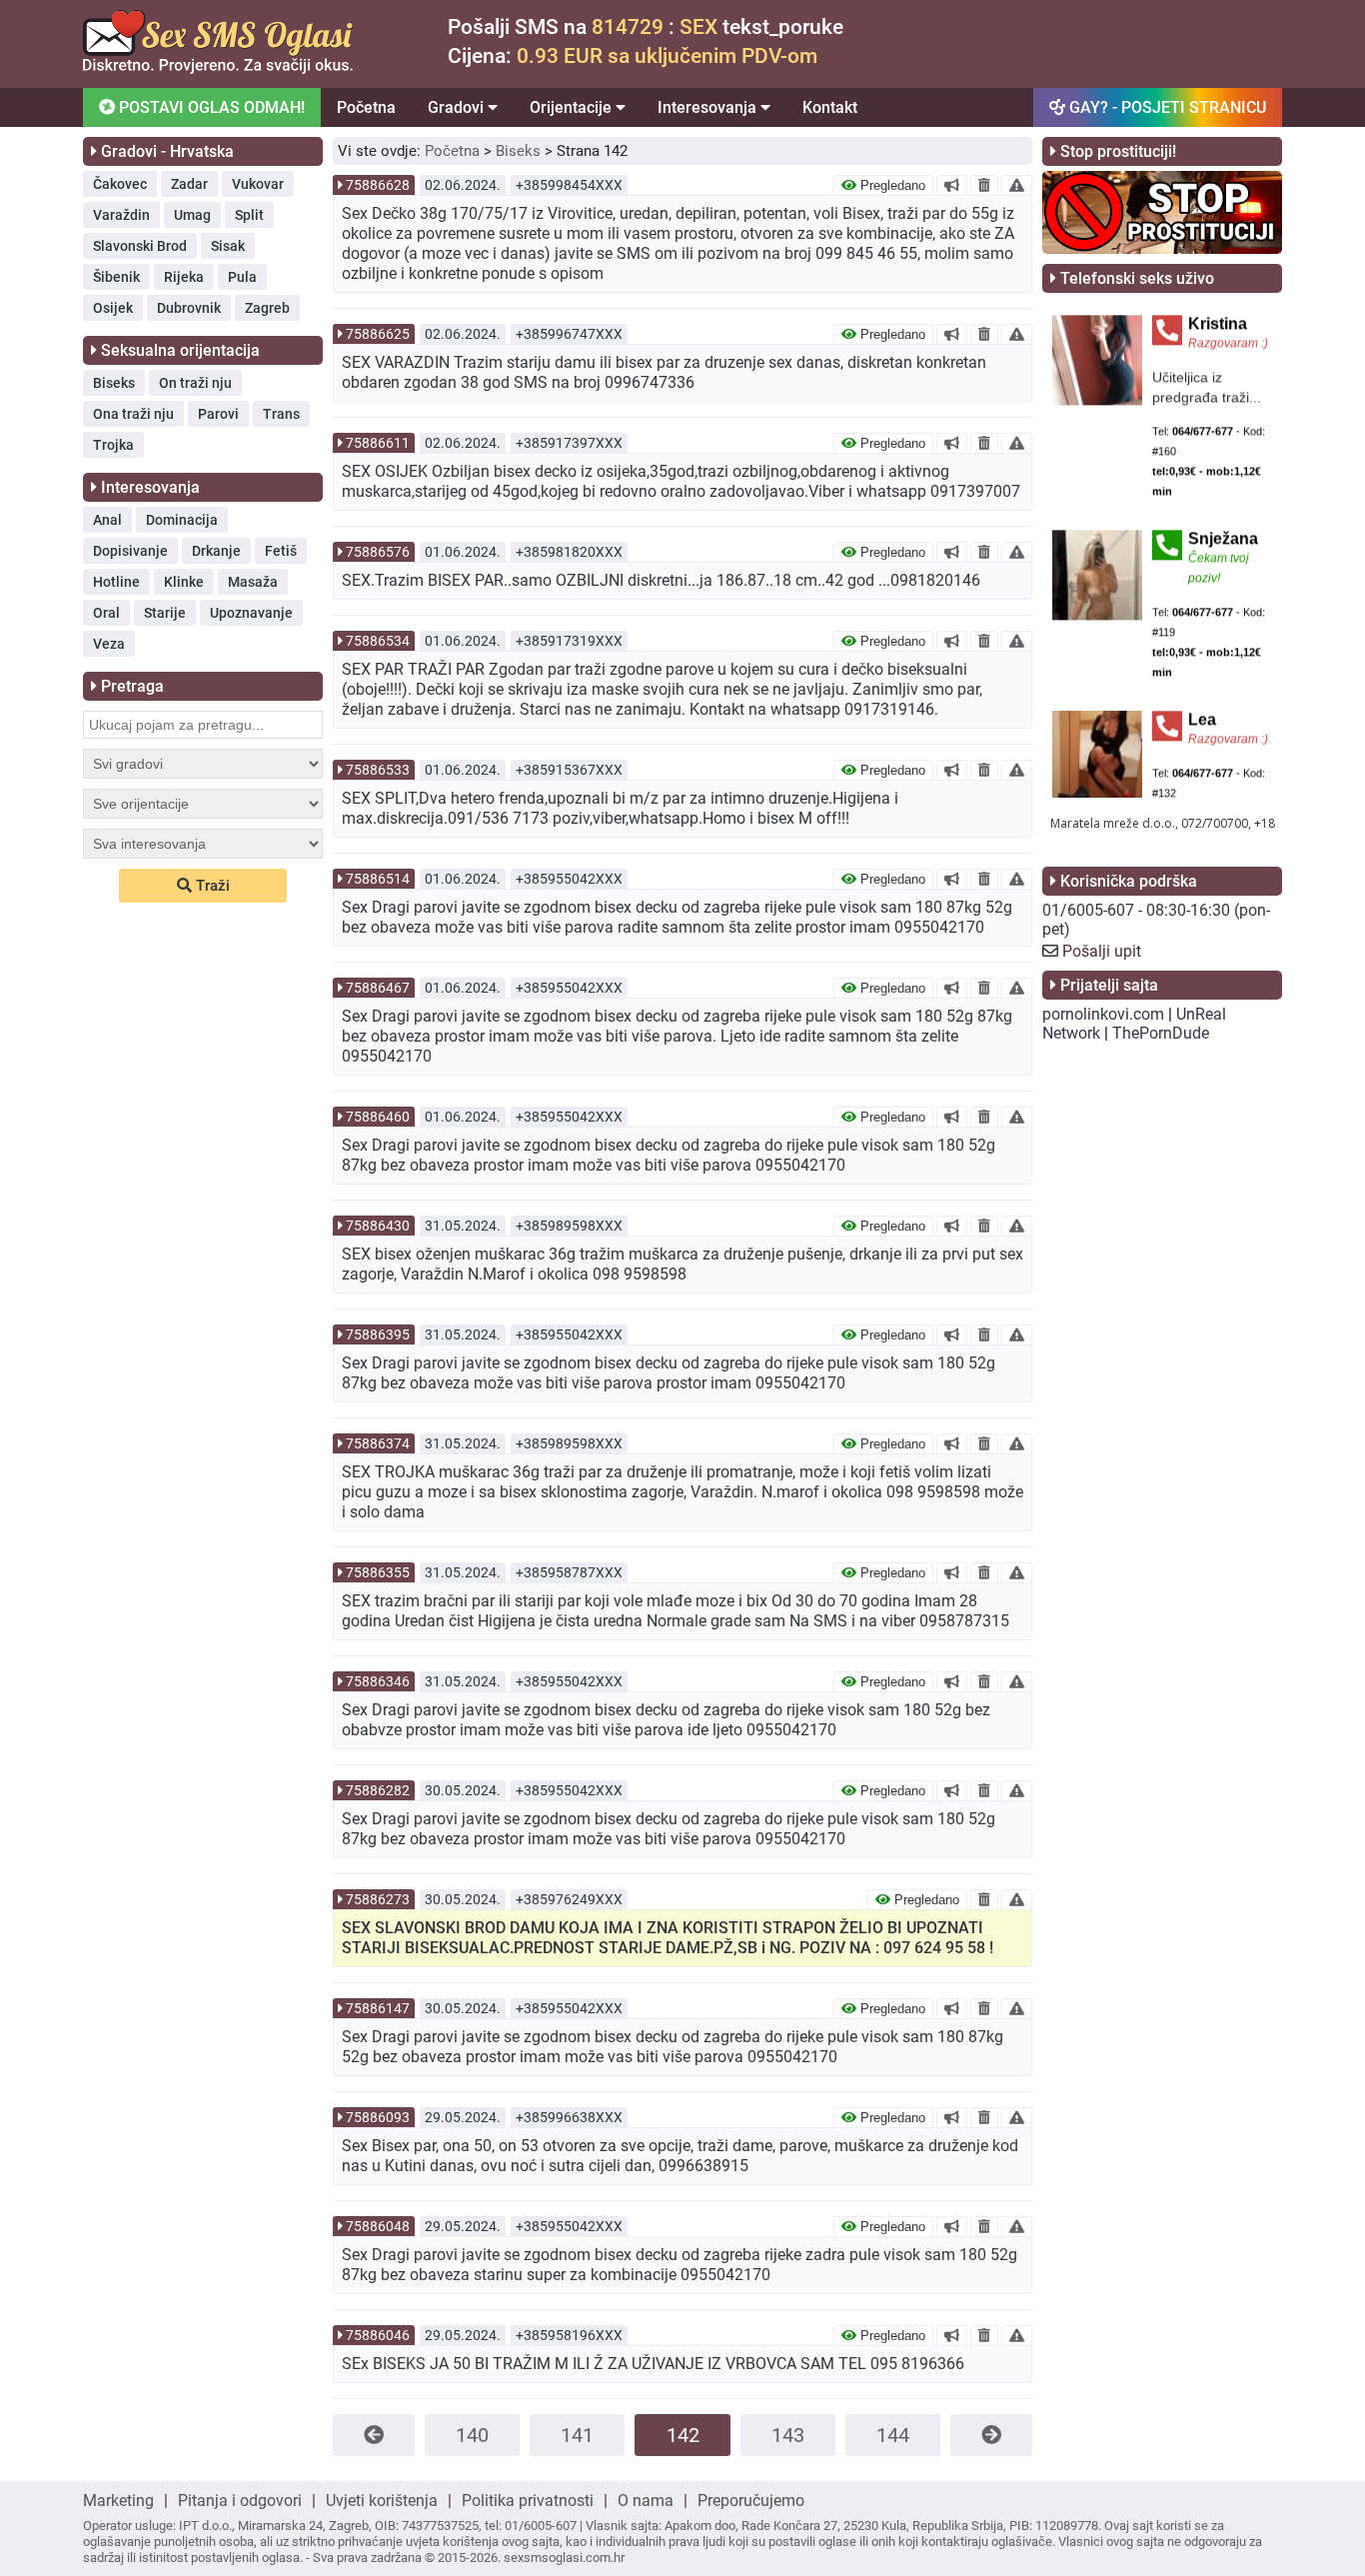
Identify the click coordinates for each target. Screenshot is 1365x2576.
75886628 (378, 185)
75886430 (378, 1226)
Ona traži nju (133, 414)
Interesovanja (709, 107)
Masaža (253, 582)
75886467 (378, 988)
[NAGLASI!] (952, 185)
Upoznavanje (251, 613)
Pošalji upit (1102, 951)
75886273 (378, 1899)
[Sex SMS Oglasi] (218, 68)
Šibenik (116, 277)
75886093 (378, 2117)
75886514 (378, 879)
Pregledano (891, 185)
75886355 (378, 1572)
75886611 (378, 443)
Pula (242, 277)
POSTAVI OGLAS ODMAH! (210, 107)
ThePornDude (1161, 1033)
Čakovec (120, 184)
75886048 (378, 2226)
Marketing (118, 2501)
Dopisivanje (130, 551)
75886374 (378, 1443)
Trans (281, 414)
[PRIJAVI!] (1017, 185)
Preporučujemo (751, 2501)
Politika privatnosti (528, 2501)
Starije (165, 613)
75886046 (378, 2335)
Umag (192, 215)
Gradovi (458, 107)
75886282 (378, 1790)
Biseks (114, 383)
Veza (109, 644)
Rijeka (184, 277)
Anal (107, 520)
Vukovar (258, 184)
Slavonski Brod (140, 246)
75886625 (378, 334)
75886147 (378, 2008)
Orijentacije (573, 107)
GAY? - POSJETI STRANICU (1166, 107)
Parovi (218, 414)
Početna (366, 107)
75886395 (378, 1334)
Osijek (113, 308)
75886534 (378, 641)
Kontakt (830, 107)
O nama (646, 2501)
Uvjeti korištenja (382, 2501)
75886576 (378, 552)
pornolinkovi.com (1103, 1014)
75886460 (378, 1117)
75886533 (378, 770)
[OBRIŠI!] (984, 185)
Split (249, 215)
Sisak (228, 246)
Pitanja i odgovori (240, 2501)
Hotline (116, 582)
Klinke (184, 582)
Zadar (189, 184)
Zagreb (267, 308)
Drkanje (216, 551)
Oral (106, 613)
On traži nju (195, 383)
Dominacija (182, 520)
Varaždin (121, 215)
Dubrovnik (189, 308)
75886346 (378, 1681)
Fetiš (281, 551)
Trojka (113, 445)
